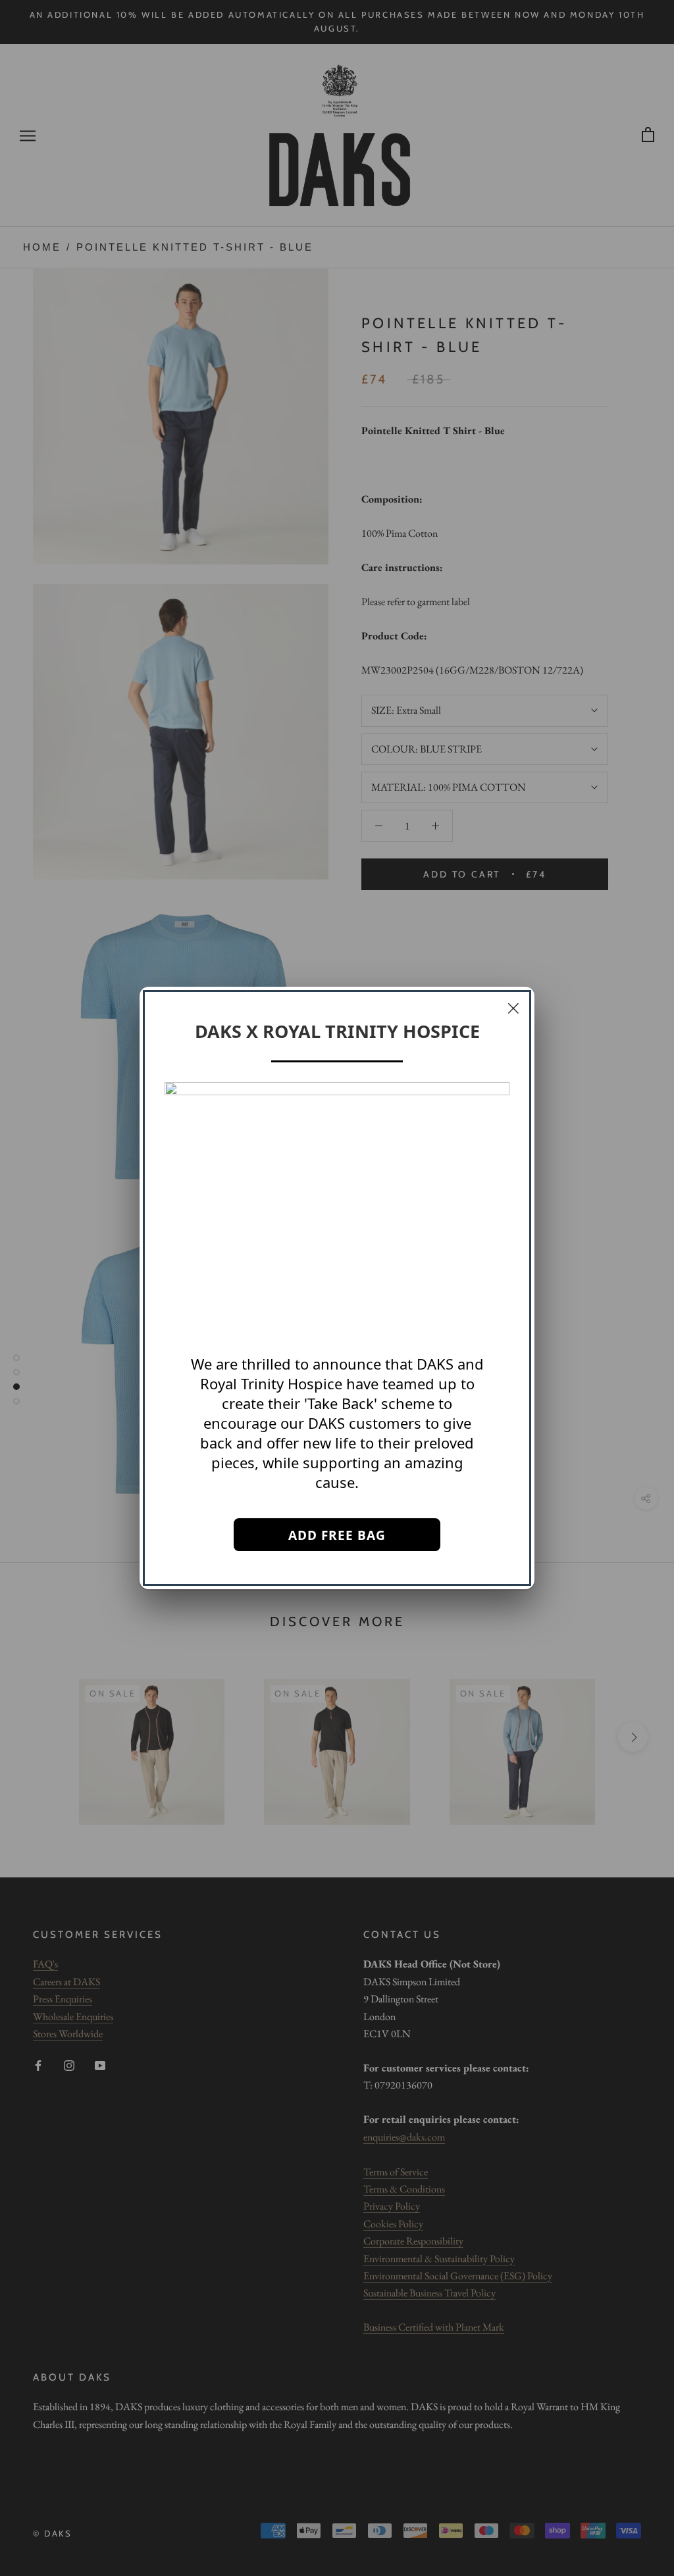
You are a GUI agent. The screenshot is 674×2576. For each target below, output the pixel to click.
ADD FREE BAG (337, 1535)
